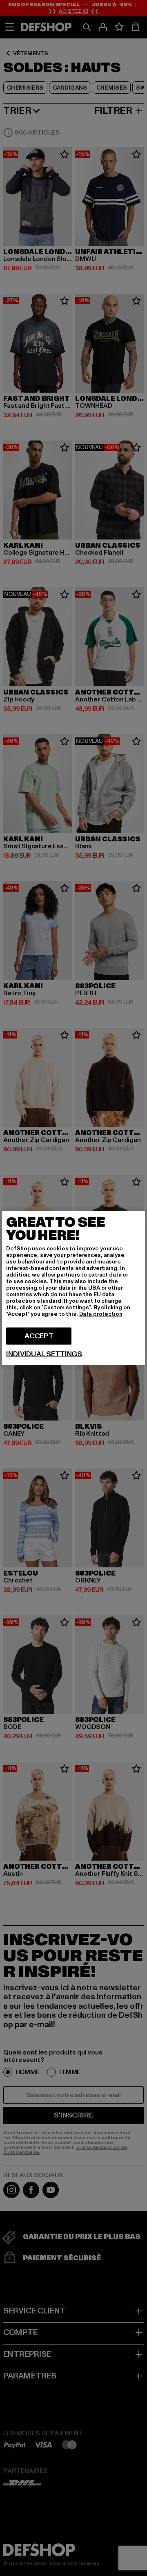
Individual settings (44, 1354)
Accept (39, 1336)
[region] (73, 1288)
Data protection (101, 1314)
